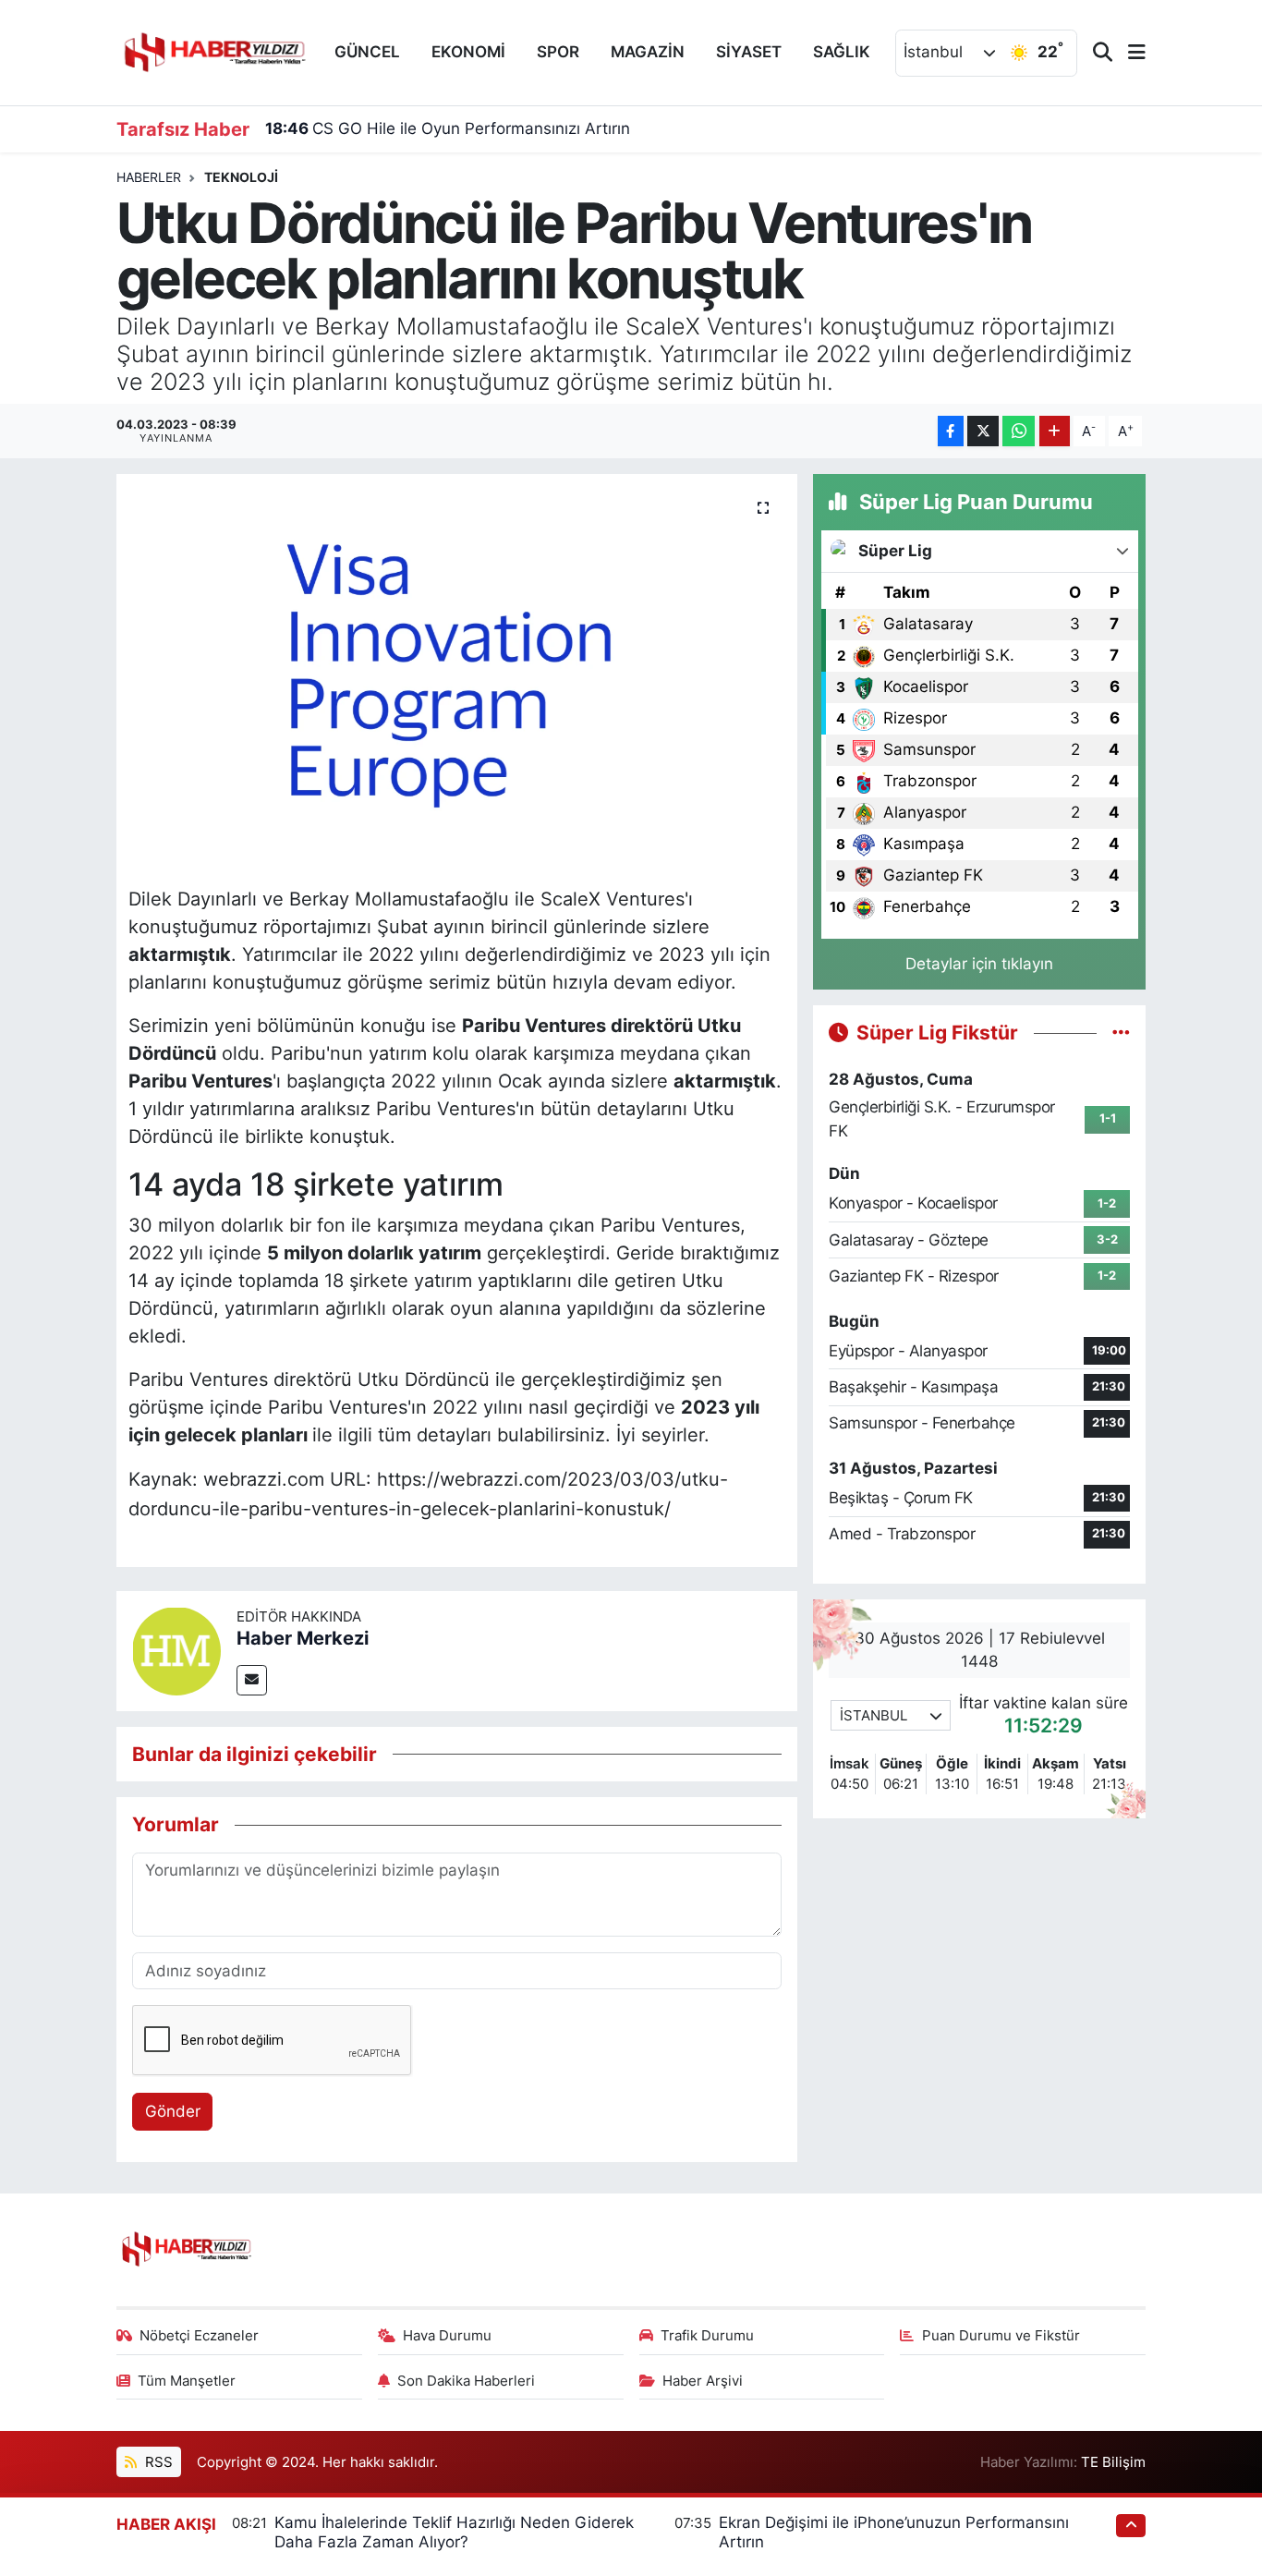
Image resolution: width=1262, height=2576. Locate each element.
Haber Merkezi (303, 1638)
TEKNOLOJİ (241, 177)
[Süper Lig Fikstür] (1121, 1032)
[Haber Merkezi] (176, 1649)
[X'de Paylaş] (983, 431)
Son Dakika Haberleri (466, 2381)
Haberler (149, 177)
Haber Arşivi (703, 2381)
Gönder (173, 2111)
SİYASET (749, 52)
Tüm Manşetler (187, 2381)
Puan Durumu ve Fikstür (1001, 2336)
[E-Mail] (252, 1680)
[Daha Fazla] (1055, 431)
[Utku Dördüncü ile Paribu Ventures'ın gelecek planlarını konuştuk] (457, 674)
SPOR (558, 52)
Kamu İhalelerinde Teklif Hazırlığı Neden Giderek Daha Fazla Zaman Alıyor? (454, 2532)
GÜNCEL (367, 52)
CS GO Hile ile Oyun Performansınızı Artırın (448, 128)
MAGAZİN (648, 52)
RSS (157, 2462)
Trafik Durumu (707, 2336)
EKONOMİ (468, 52)
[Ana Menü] (1129, 53)
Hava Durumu (447, 2336)
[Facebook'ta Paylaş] (951, 431)
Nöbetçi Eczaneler (199, 2336)
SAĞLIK (842, 52)
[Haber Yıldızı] (213, 50)
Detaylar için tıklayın (979, 964)
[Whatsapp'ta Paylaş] (1019, 431)
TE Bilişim (1113, 2462)
